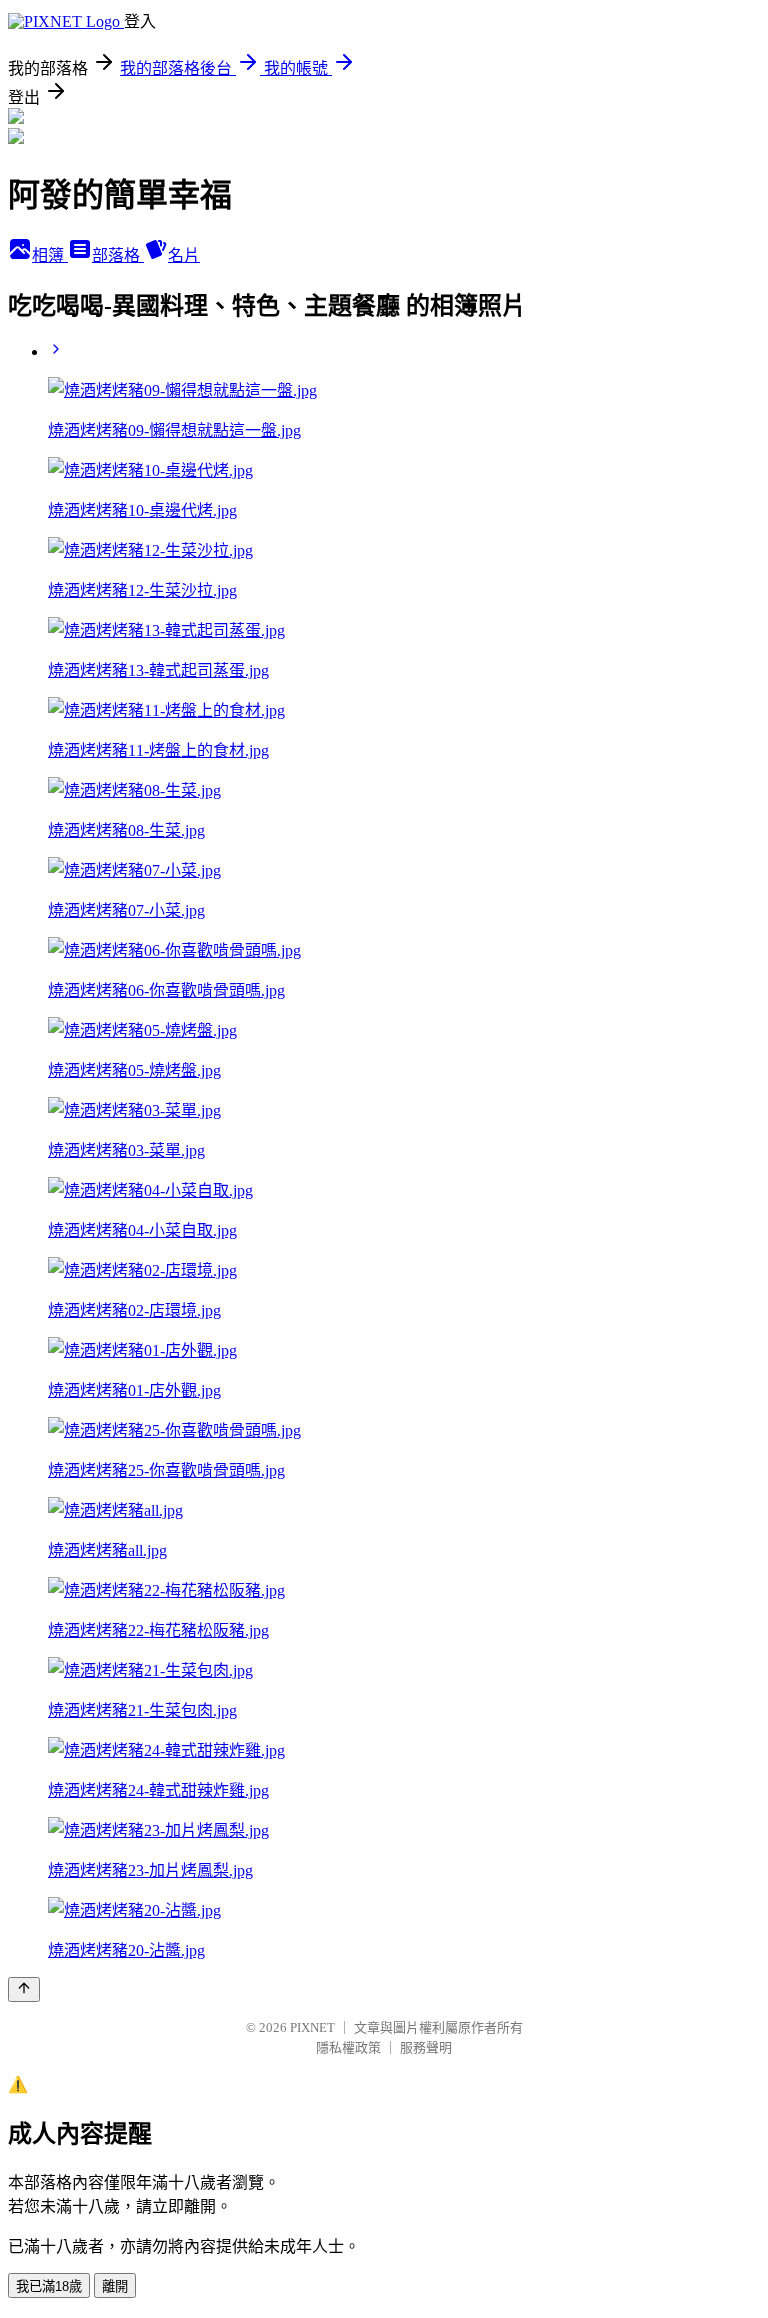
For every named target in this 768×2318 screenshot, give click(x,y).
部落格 (118, 255)
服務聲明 (426, 2047)
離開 (115, 2286)
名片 (184, 255)
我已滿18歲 (49, 2286)
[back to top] (24, 1989)
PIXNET (312, 2027)
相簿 (50, 255)
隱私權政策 (348, 2047)
